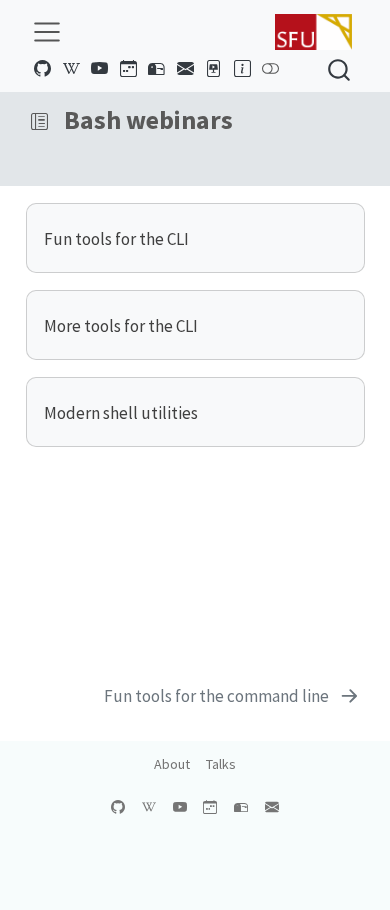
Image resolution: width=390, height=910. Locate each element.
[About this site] (242, 69)
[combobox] (340, 69)
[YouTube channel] (100, 69)
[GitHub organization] (43, 69)
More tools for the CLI (121, 326)
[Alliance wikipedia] (71, 69)
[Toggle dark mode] (271, 69)
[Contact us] (185, 69)
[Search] (339, 69)
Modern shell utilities (121, 413)
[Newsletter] (157, 69)
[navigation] (212, 122)
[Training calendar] (128, 69)
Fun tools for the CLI (116, 239)
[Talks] (214, 69)
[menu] (47, 32)
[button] (39, 122)
